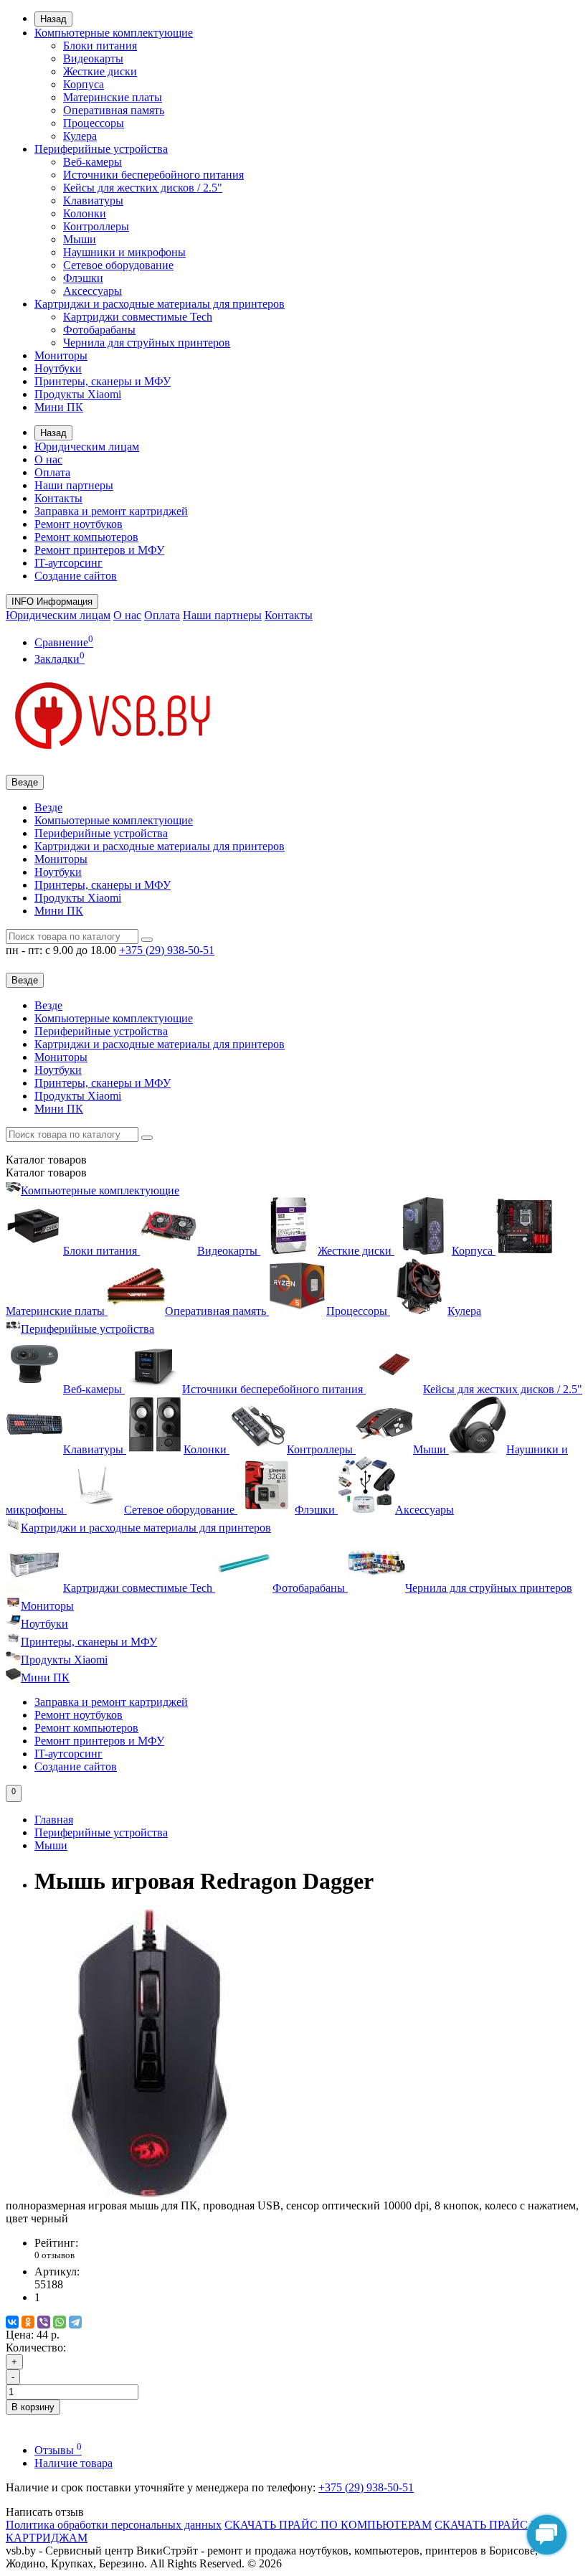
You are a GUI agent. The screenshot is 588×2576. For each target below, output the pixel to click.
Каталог (46, 1173)
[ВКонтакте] (12, 2322)
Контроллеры (96, 226)
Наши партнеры (74, 485)
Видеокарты (93, 58)
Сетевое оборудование (118, 265)
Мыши (80, 239)
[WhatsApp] (60, 2322)
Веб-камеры (93, 162)
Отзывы (58, 2450)
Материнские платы (113, 97)
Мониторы (61, 355)
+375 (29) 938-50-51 (366, 2487)
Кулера (80, 136)
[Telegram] (75, 2322)
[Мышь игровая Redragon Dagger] (149, 2193)
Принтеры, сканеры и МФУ (103, 381)
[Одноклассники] (28, 2322)
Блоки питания (100, 46)
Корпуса (84, 84)
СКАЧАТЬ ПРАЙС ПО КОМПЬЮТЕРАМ (328, 2525)
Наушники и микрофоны (124, 252)
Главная (54, 1820)
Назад (53, 19)
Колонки (85, 213)
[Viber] (44, 2322)
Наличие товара (73, 2463)
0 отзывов (54, 2255)
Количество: (36, 2348)
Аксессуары (93, 291)
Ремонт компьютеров (86, 537)
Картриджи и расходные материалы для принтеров (160, 304)
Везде (48, 807)
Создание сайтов (76, 576)
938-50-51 (167, 950)
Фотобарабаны (99, 330)
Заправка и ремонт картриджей (111, 511)
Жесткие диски (100, 71)
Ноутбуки (58, 368)
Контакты (58, 498)
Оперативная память (114, 110)
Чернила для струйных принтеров (147, 343)
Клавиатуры (93, 200)
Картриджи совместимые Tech (138, 317)
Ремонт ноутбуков (79, 524)
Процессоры (94, 123)
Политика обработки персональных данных (114, 2525)
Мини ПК (59, 407)
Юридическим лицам (87, 447)
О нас (48, 459)
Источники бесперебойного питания (153, 175)
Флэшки (83, 278)
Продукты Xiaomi (78, 394)
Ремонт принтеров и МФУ (99, 550)
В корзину (33, 2407)
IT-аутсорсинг (68, 563)
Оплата (52, 472)
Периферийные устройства (101, 149)
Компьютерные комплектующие (114, 33)
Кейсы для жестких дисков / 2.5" (143, 188)
